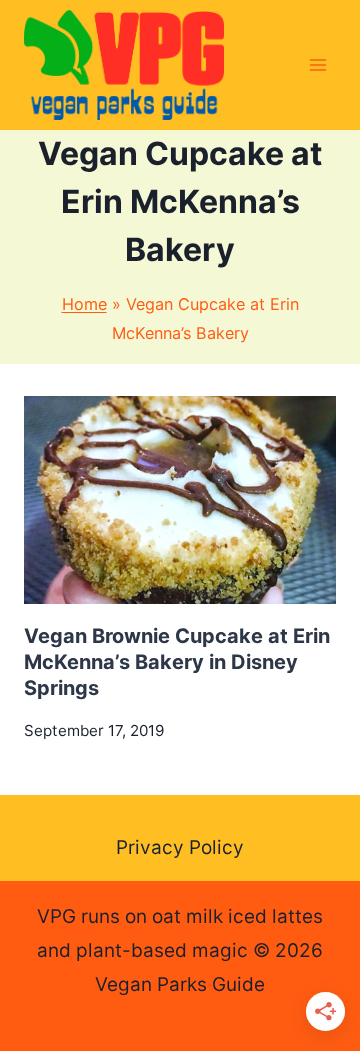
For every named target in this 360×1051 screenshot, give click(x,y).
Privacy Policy (180, 847)
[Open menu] (317, 64)
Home (84, 304)
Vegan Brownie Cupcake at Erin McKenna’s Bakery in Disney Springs (177, 662)
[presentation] (180, 500)
